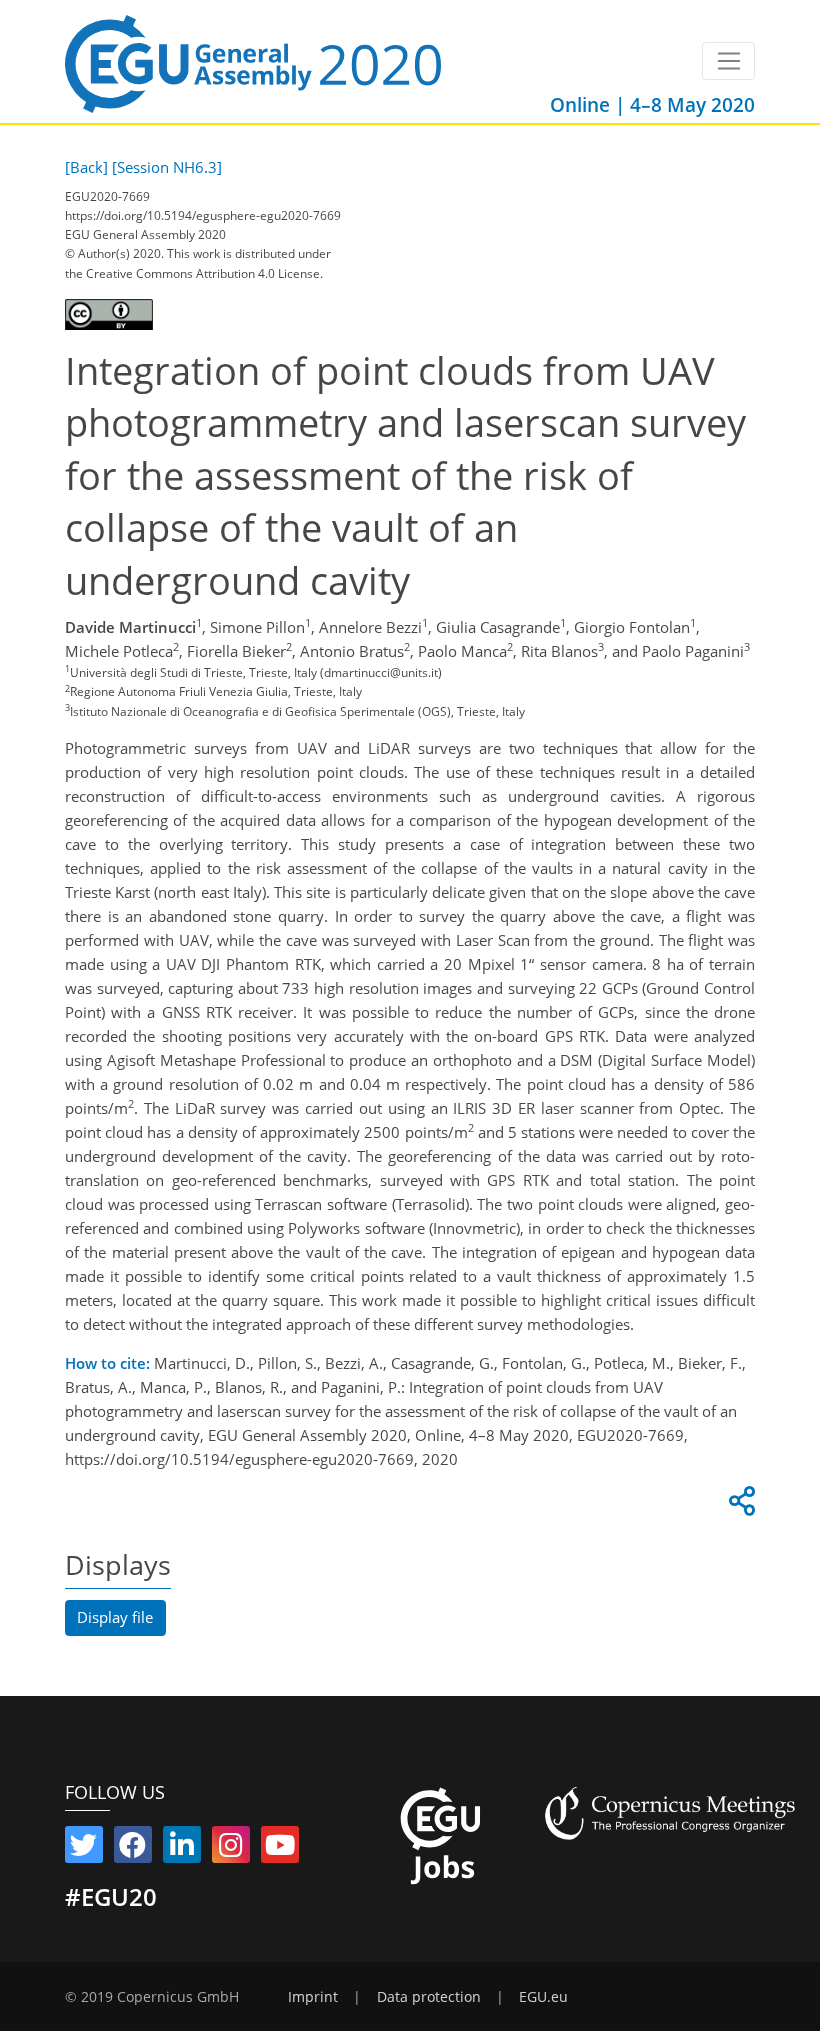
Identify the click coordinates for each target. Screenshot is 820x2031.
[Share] (739, 1506)
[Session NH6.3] (167, 167)
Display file (115, 1617)
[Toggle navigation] (728, 61)
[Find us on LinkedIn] (182, 1849)
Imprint (313, 1997)
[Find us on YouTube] (280, 1849)
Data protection (429, 1997)
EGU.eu (543, 1997)
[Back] (86, 167)
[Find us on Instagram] (231, 1849)
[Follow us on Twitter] (84, 1849)
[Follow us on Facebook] (133, 1849)
